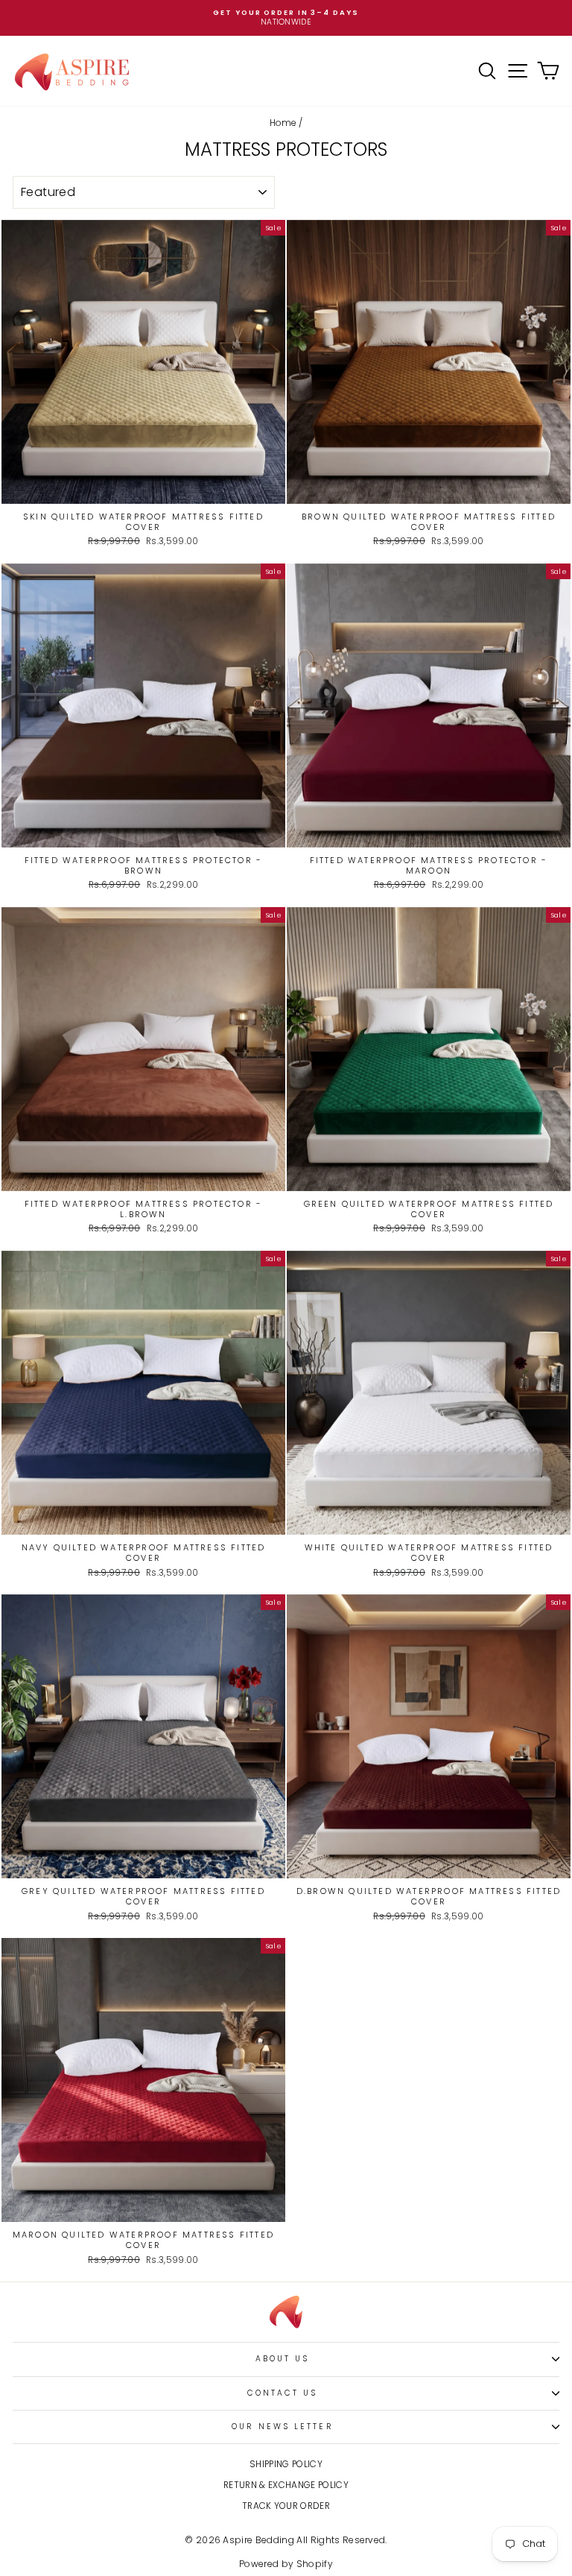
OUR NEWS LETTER (282, 2427)
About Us (283, 2359)
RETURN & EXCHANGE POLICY (286, 2485)
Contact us (283, 2393)
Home (283, 123)
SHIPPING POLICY (286, 2464)
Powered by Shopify (286, 2564)
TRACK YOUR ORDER (286, 2506)
